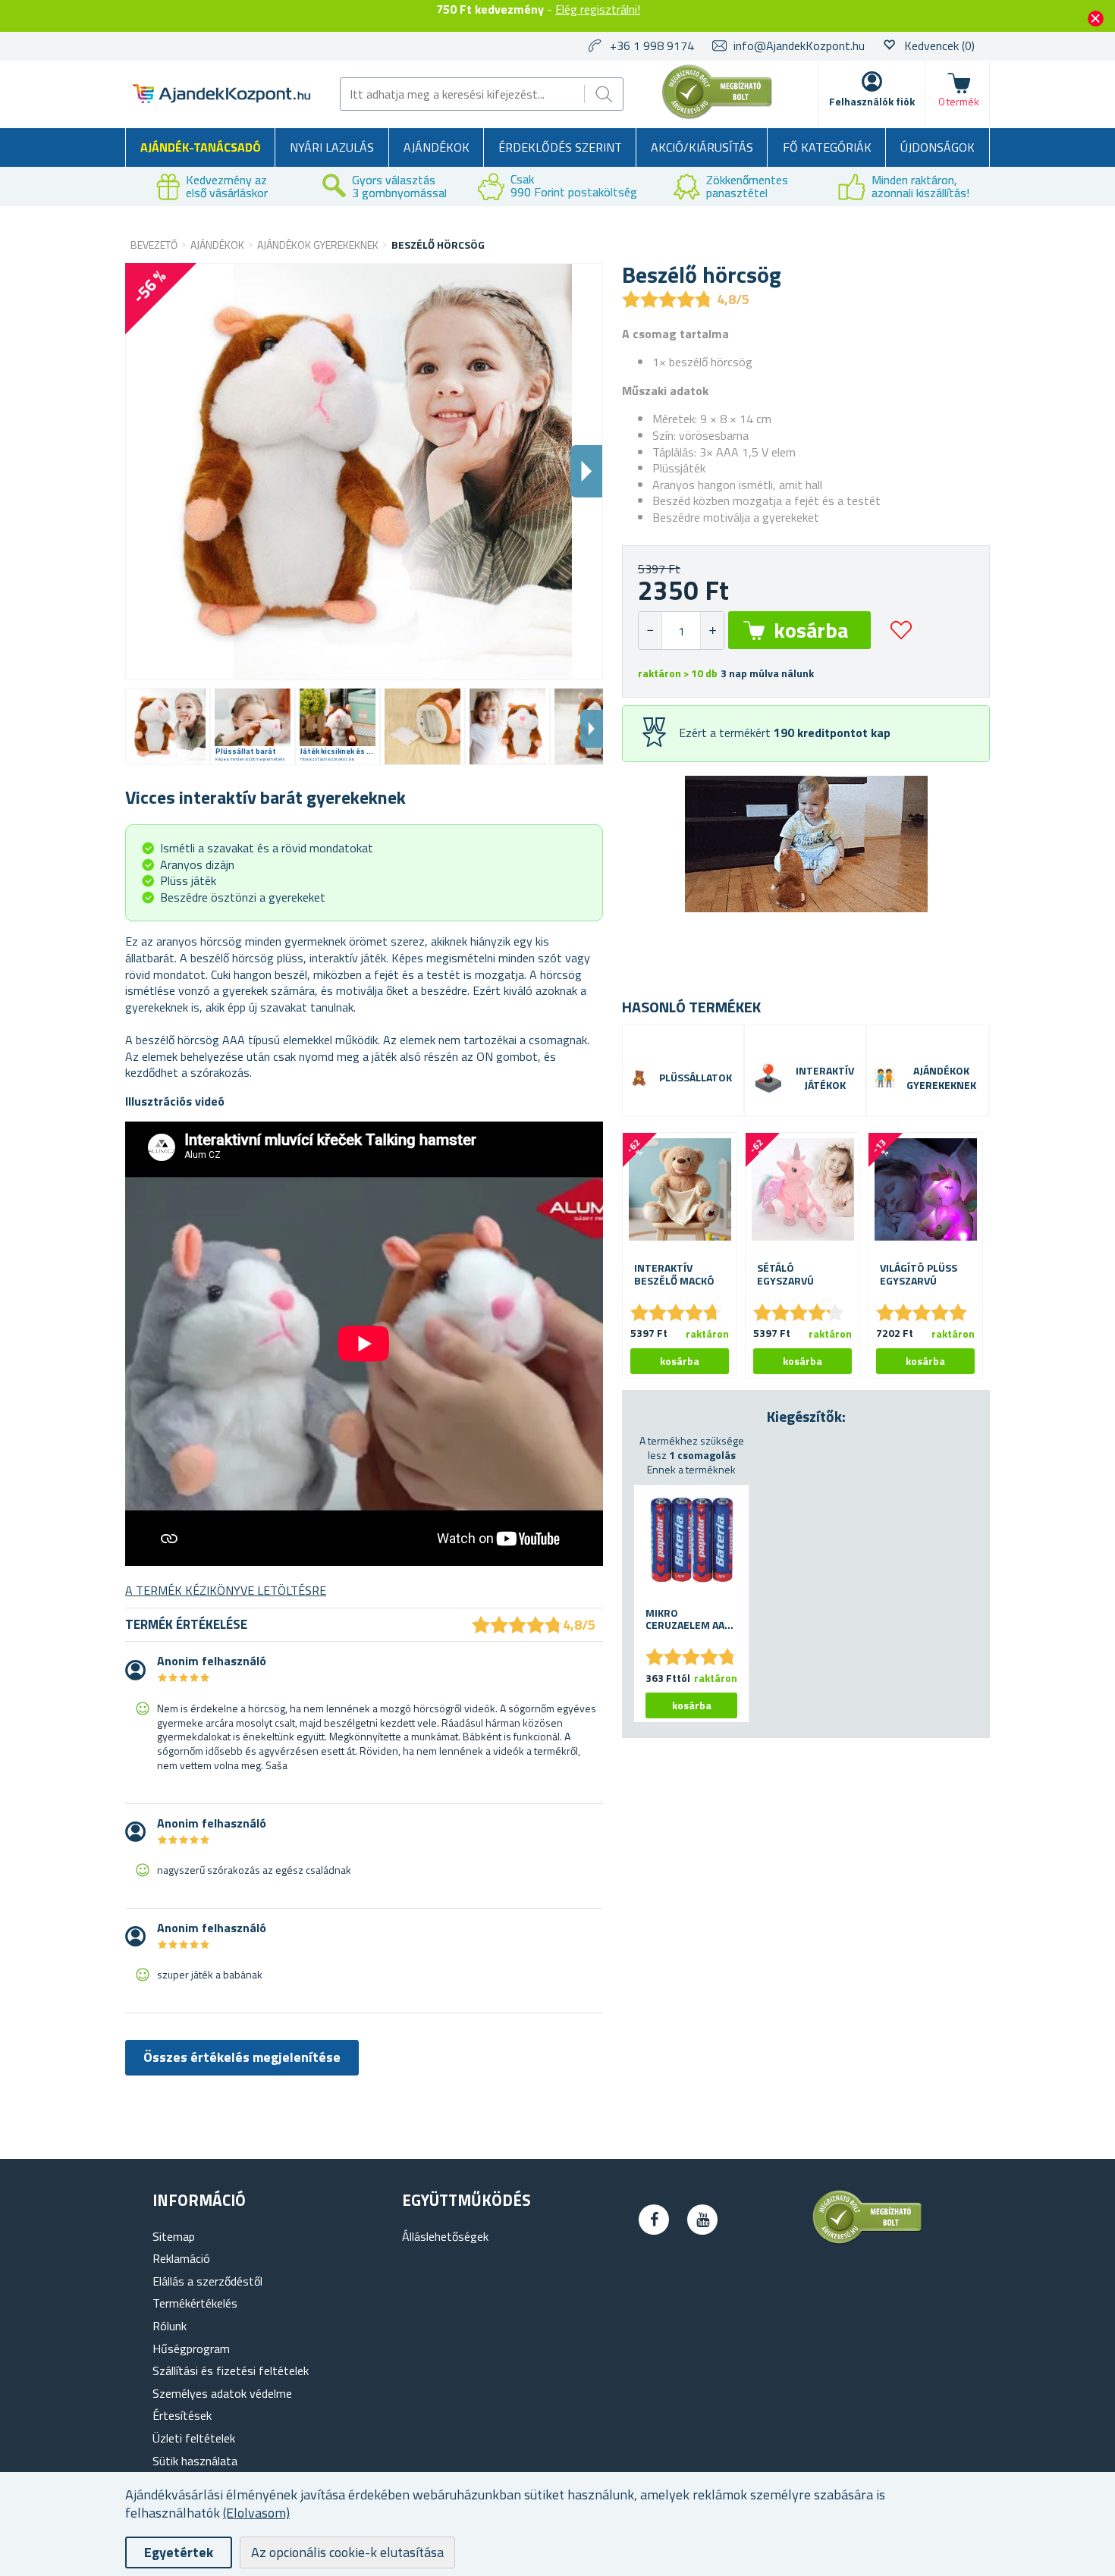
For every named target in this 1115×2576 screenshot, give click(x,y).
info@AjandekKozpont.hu (799, 45)
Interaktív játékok (825, 1078)
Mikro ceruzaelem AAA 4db (688, 1620)
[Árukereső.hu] (718, 116)
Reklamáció (181, 2258)
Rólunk (170, 2326)
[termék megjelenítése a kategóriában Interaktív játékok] (768, 1078)
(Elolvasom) (256, 2513)
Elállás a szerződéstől (207, 2281)
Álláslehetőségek (445, 2236)
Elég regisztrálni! (598, 9)
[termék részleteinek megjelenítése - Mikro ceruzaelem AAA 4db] (691, 1538)
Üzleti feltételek (194, 2438)
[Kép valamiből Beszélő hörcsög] (168, 726)
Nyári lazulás (332, 147)
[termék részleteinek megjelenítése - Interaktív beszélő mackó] (680, 1190)
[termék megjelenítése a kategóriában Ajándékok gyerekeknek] (885, 1078)
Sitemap (174, 2236)
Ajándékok (437, 147)
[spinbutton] (681, 631)
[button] (712, 631)
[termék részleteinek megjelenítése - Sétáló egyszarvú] (802, 1190)
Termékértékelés (195, 2303)
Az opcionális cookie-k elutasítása (347, 2552)
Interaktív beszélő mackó (674, 1275)
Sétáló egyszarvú (785, 1275)
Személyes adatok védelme (222, 2393)
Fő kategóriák (827, 147)
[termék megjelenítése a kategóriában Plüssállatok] (639, 1078)
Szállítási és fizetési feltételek (231, 2370)
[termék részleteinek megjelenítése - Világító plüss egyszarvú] (925, 1190)
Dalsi (586, 471)
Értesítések (182, 2415)
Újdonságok (938, 147)
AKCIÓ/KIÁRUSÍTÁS (702, 147)
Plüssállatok (696, 1078)
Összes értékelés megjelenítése (242, 2057)
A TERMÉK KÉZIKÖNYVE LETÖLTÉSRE (226, 1590)
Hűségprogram (191, 2349)
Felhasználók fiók (872, 101)
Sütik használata (195, 2461)
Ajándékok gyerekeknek (941, 1078)
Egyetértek (179, 2552)
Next (592, 729)
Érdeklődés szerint (560, 147)
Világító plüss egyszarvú (919, 1275)
